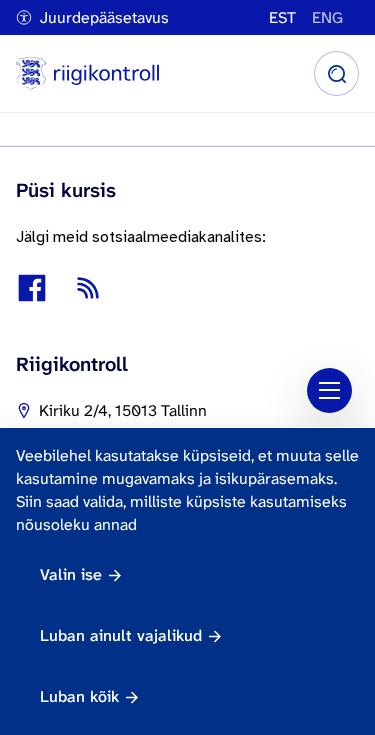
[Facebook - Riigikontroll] (32, 288)
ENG (327, 18)
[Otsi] (336, 73)
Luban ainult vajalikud (121, 635)
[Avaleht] (87, 73)
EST (282, 18)
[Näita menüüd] (329, 390)
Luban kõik (79, 696)
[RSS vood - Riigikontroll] (88, 288)
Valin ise (71, 574)
